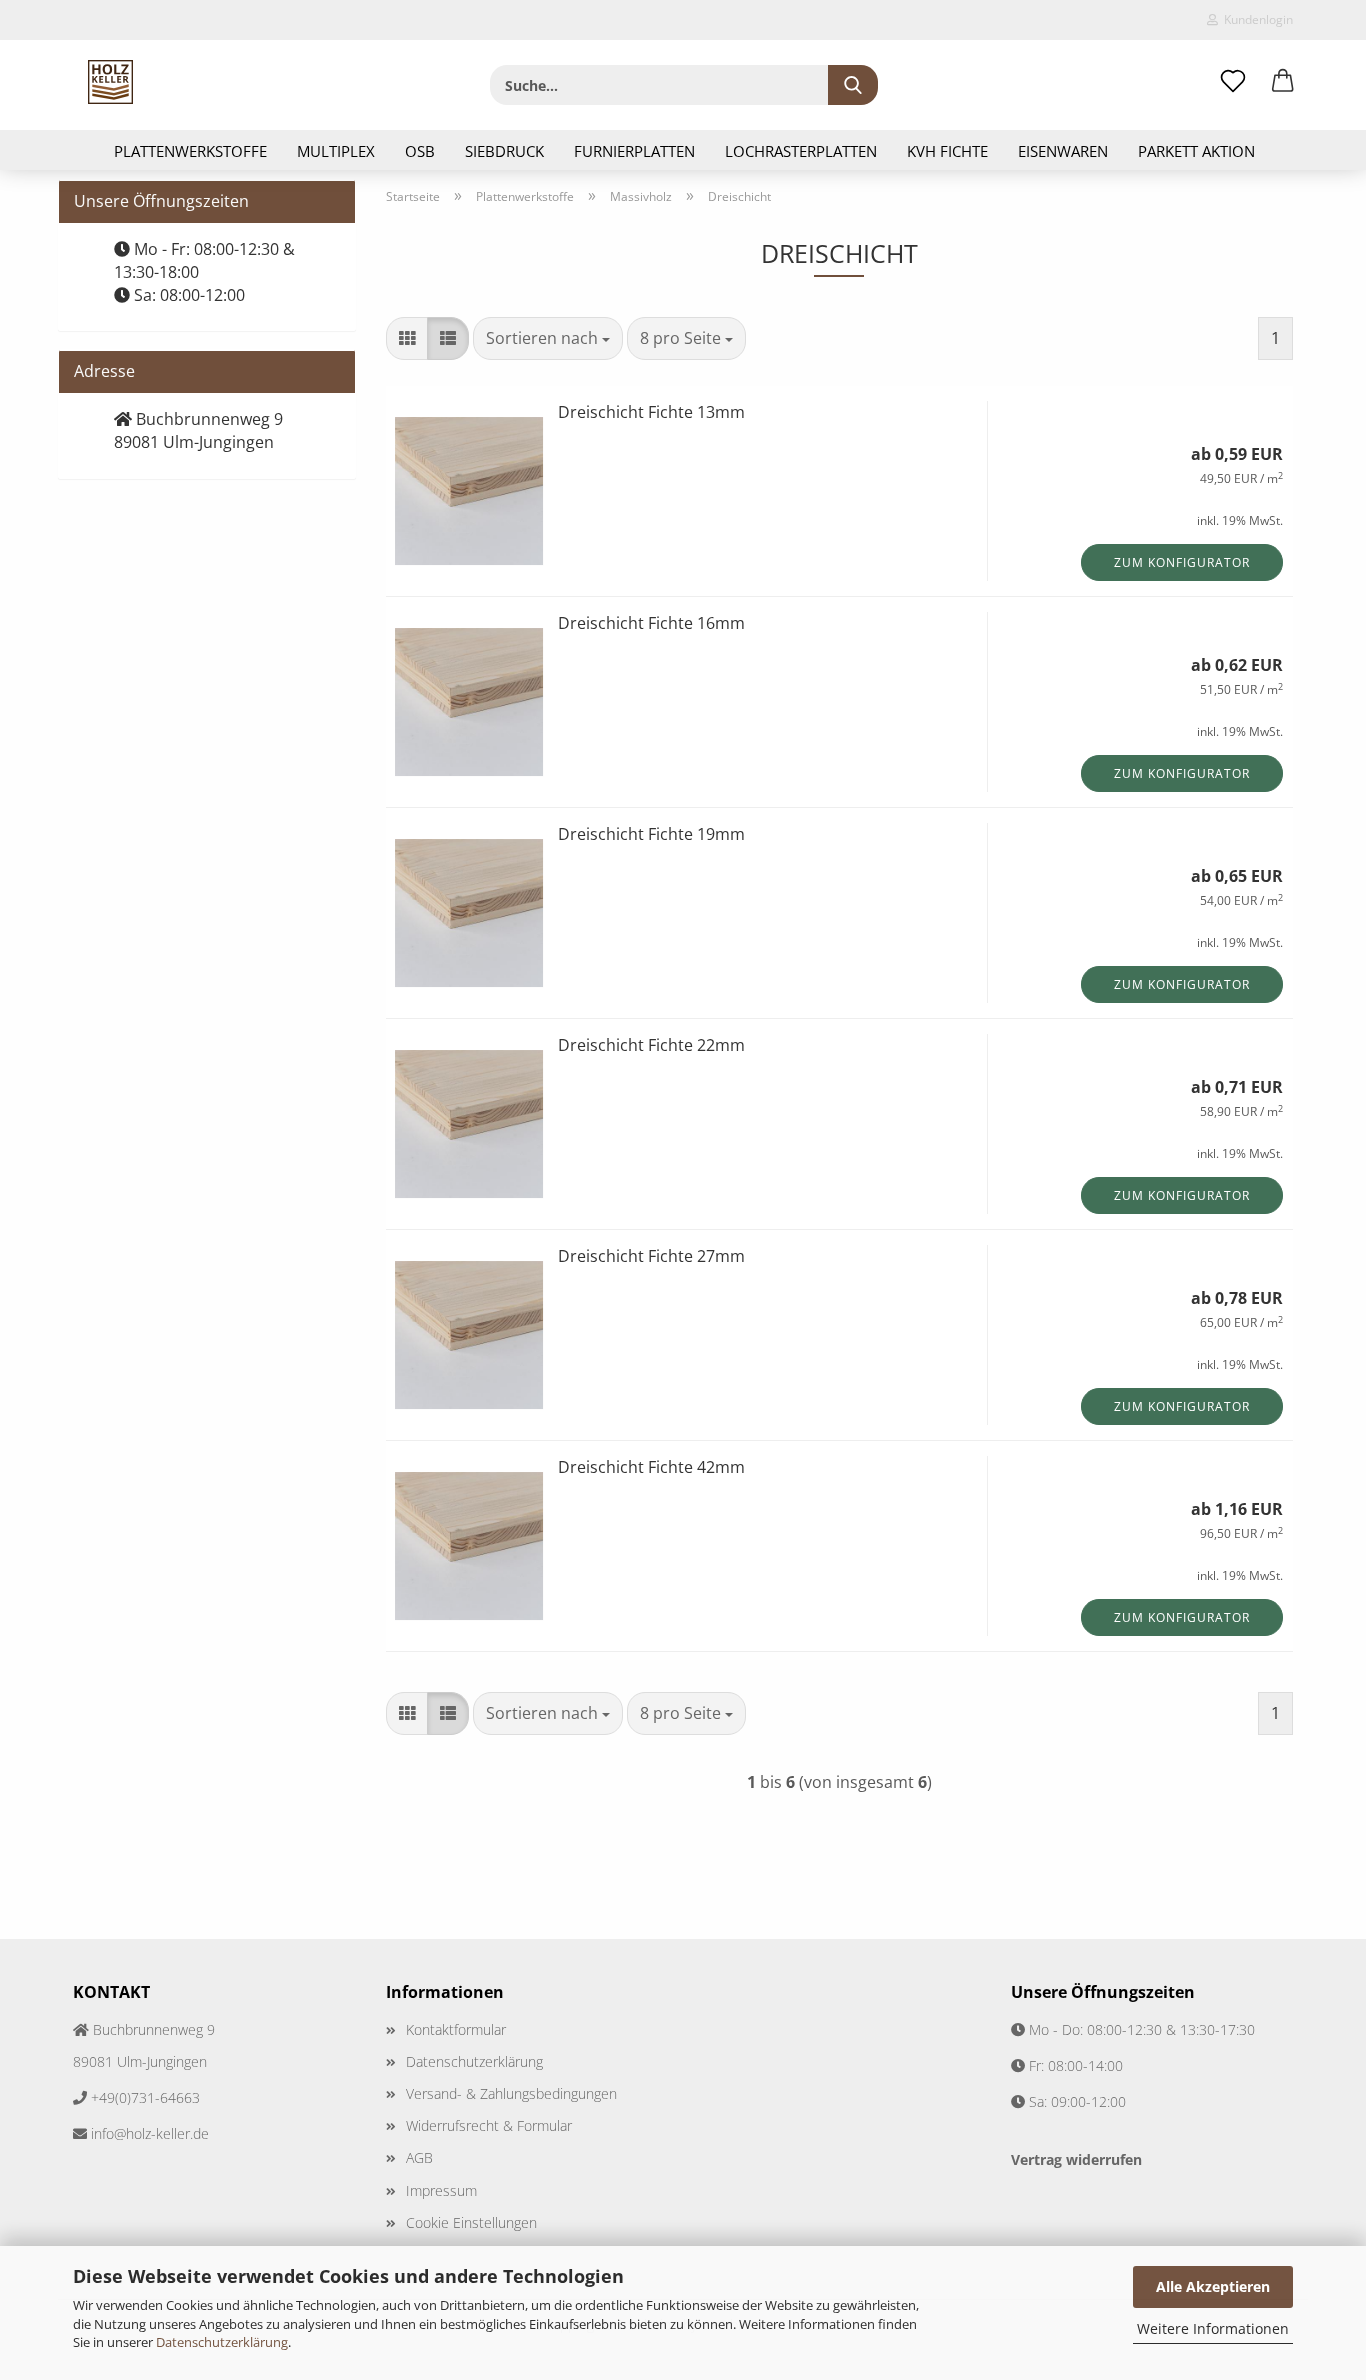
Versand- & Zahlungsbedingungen (511, 2093)
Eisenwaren (1063, 151)
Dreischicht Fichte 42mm (651, 1467)
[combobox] (548, 338)
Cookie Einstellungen (471, 2222)
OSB (420, 151)
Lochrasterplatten (801, 151)
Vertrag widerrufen (1076, 2159)
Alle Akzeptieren (1213, 2286)
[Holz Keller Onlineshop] (110, 82)
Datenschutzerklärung (222, 2342)
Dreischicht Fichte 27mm (651, 1256)
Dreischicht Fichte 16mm (651, 623)
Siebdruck (504, 151)
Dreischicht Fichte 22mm (651, 1045)
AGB (419, 2157)
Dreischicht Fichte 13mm (651, 412)
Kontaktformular (456, 2029)
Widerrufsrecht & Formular (489, 2125)
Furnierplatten (634, 151)
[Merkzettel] (1233, 82)
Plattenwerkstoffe (190, 151)
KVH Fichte (947, 151)
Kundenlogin (1255, 19)
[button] (1283, 82)
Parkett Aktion (1196, 151)
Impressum (441, 2190)
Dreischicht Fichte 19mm (651, 834)
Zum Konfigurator (1182, 562)
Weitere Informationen (1213, 2328)
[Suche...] (853, 85)
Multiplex (336, 151)
